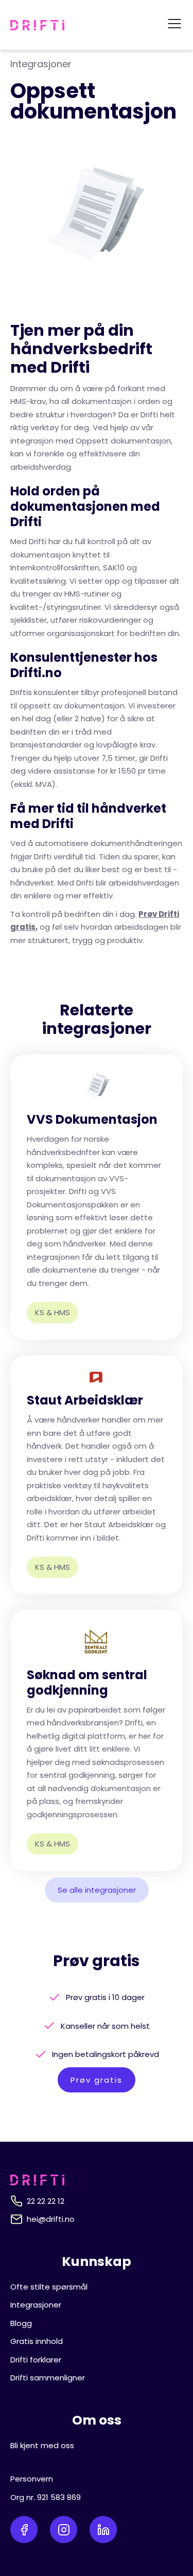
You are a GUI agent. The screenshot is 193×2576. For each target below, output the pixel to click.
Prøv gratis (97, 2080)
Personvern (32, 2479)
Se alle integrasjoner (97, 1890)
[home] (37, 25)
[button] (174, 25)
